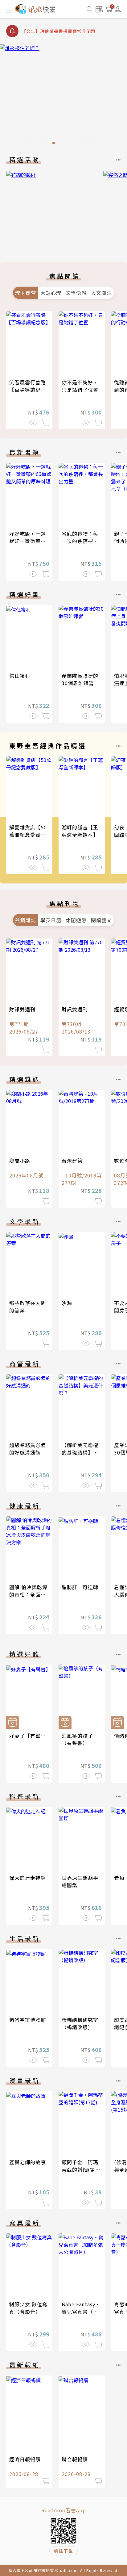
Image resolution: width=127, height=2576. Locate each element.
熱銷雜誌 (26, 920)
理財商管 (26, 293)
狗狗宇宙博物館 (28, 2020)
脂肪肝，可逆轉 (80, 1587)
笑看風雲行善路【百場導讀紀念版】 (28, 390)
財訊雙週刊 (22, 1009)
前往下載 (63, 2551)
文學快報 (76, 293)
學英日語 (51, 920)
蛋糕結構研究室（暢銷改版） (80, 2023)
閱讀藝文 (101, 920)
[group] (63, 96)
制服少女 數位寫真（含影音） (28, 2308)
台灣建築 (72, 1161)
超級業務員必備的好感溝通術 (28, 1449)
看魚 (119, 1878)
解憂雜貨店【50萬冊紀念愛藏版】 (30, 831)
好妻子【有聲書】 (30, 1736)
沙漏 (67, 1303)
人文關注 (101, 293)
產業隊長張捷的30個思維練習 (80, 679)
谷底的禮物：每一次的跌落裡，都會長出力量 (80, 541)
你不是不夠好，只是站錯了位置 (80, 386)
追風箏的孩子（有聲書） (77, 1739)
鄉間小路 (20, 1161)
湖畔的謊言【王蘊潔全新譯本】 (80, 831)
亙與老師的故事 (28, 2162)
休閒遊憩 (76, 920)
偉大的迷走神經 (28, 1878)
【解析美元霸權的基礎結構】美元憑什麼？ (80, 1452)
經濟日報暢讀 (25, 2459)
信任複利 (20, 676)
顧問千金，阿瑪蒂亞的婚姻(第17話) (82, 2169)
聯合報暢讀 (75, 2459)
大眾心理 (51, 293)
